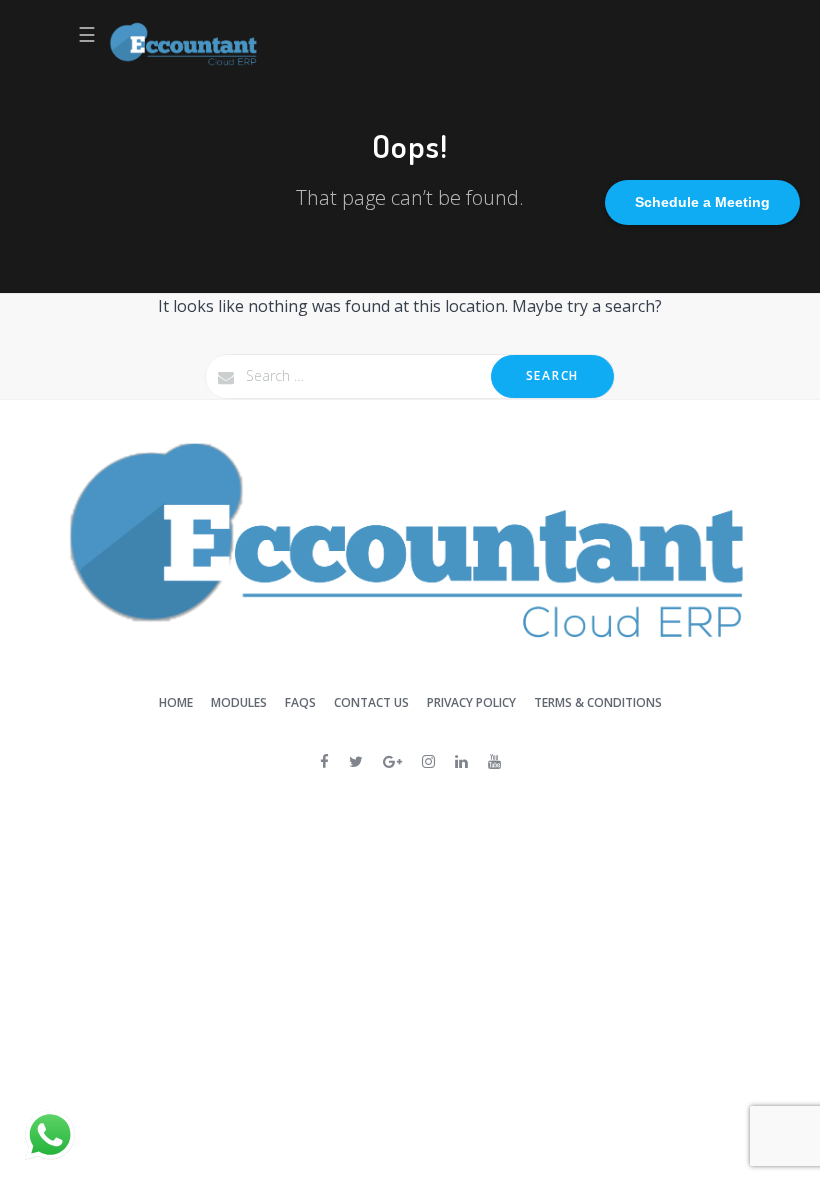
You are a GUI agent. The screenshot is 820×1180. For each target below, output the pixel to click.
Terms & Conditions (598, 702)
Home (176, 702)
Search (552, 375)
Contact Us (371, 702)
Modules (239, 702)
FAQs (300, 702)
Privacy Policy (471, 702)
